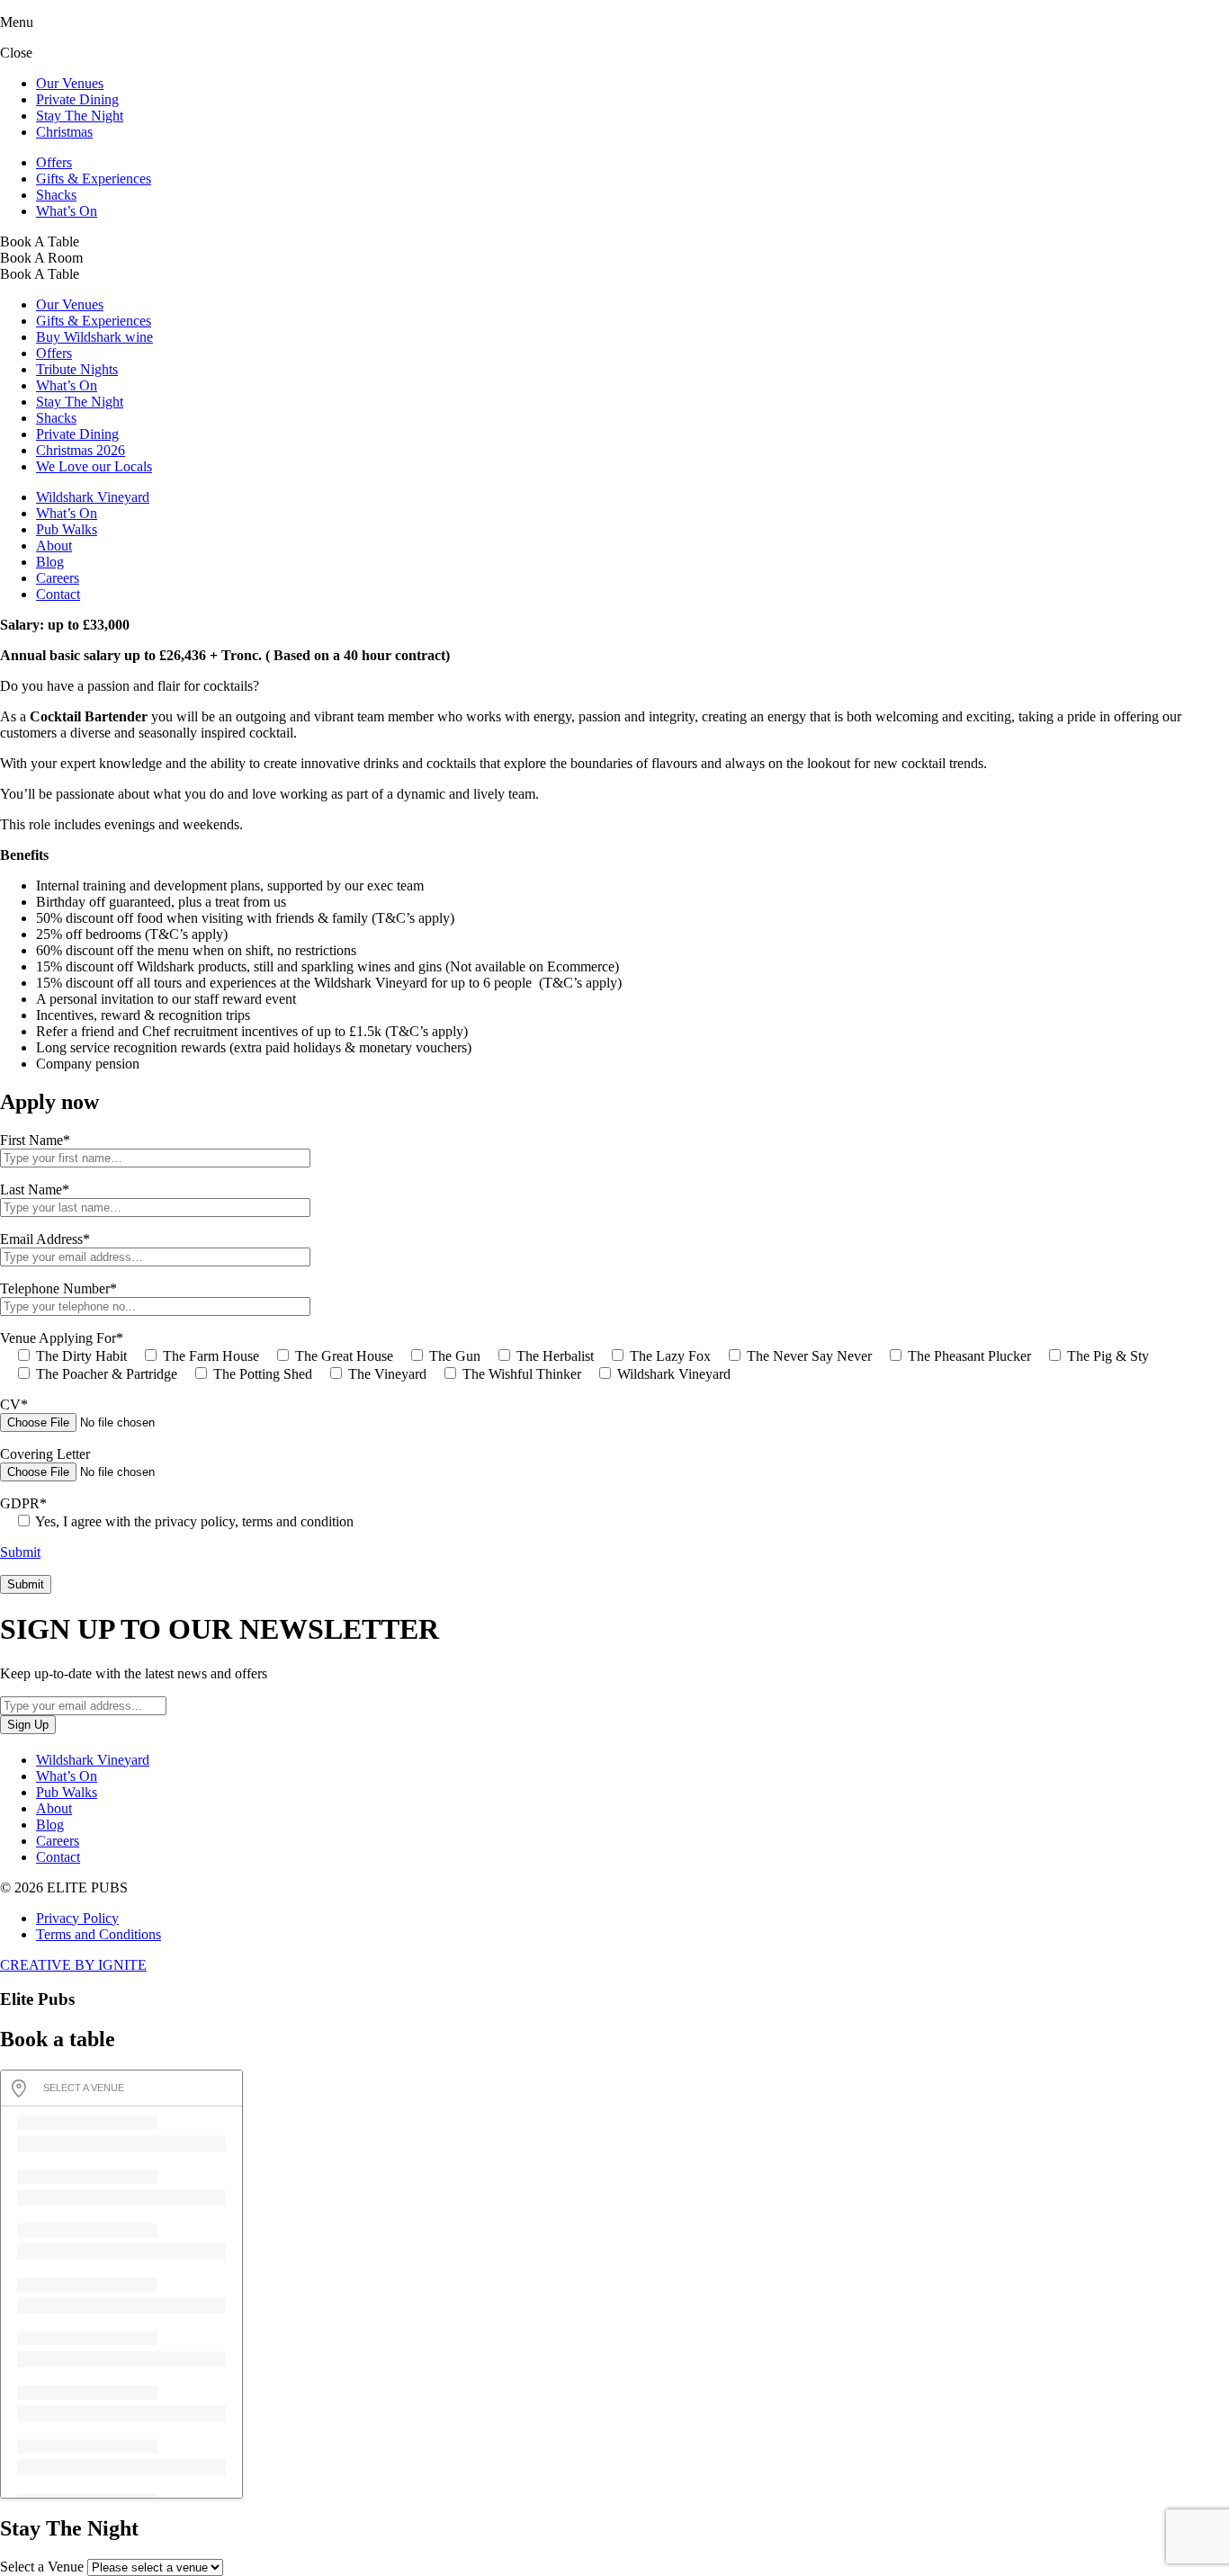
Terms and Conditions (99, 1934)
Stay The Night (80, 116)
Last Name (35, 1190)
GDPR (23, 1503)
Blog (50, 562)
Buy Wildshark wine (94, 337)
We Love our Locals (94, 466)
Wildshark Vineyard (93, 497)
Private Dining (77, 99)
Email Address (45, 1239)
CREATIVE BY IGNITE (73, 1965)
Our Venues (70, 83)
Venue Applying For (62, 1338)
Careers (58, 578)
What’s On (67, 211)
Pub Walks (67, 529)
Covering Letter (45, 1454)
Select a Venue (42, 2567)
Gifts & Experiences (94, 179)
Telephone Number (58, 1288)
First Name (35, 1140)
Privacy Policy (77, 1918)
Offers (54, 162)
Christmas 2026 (81, 450)
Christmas (64, 132)
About (54, 546)
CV (14, 1404)
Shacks (56, 195)
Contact (58, 594)
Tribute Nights (77, 369)
